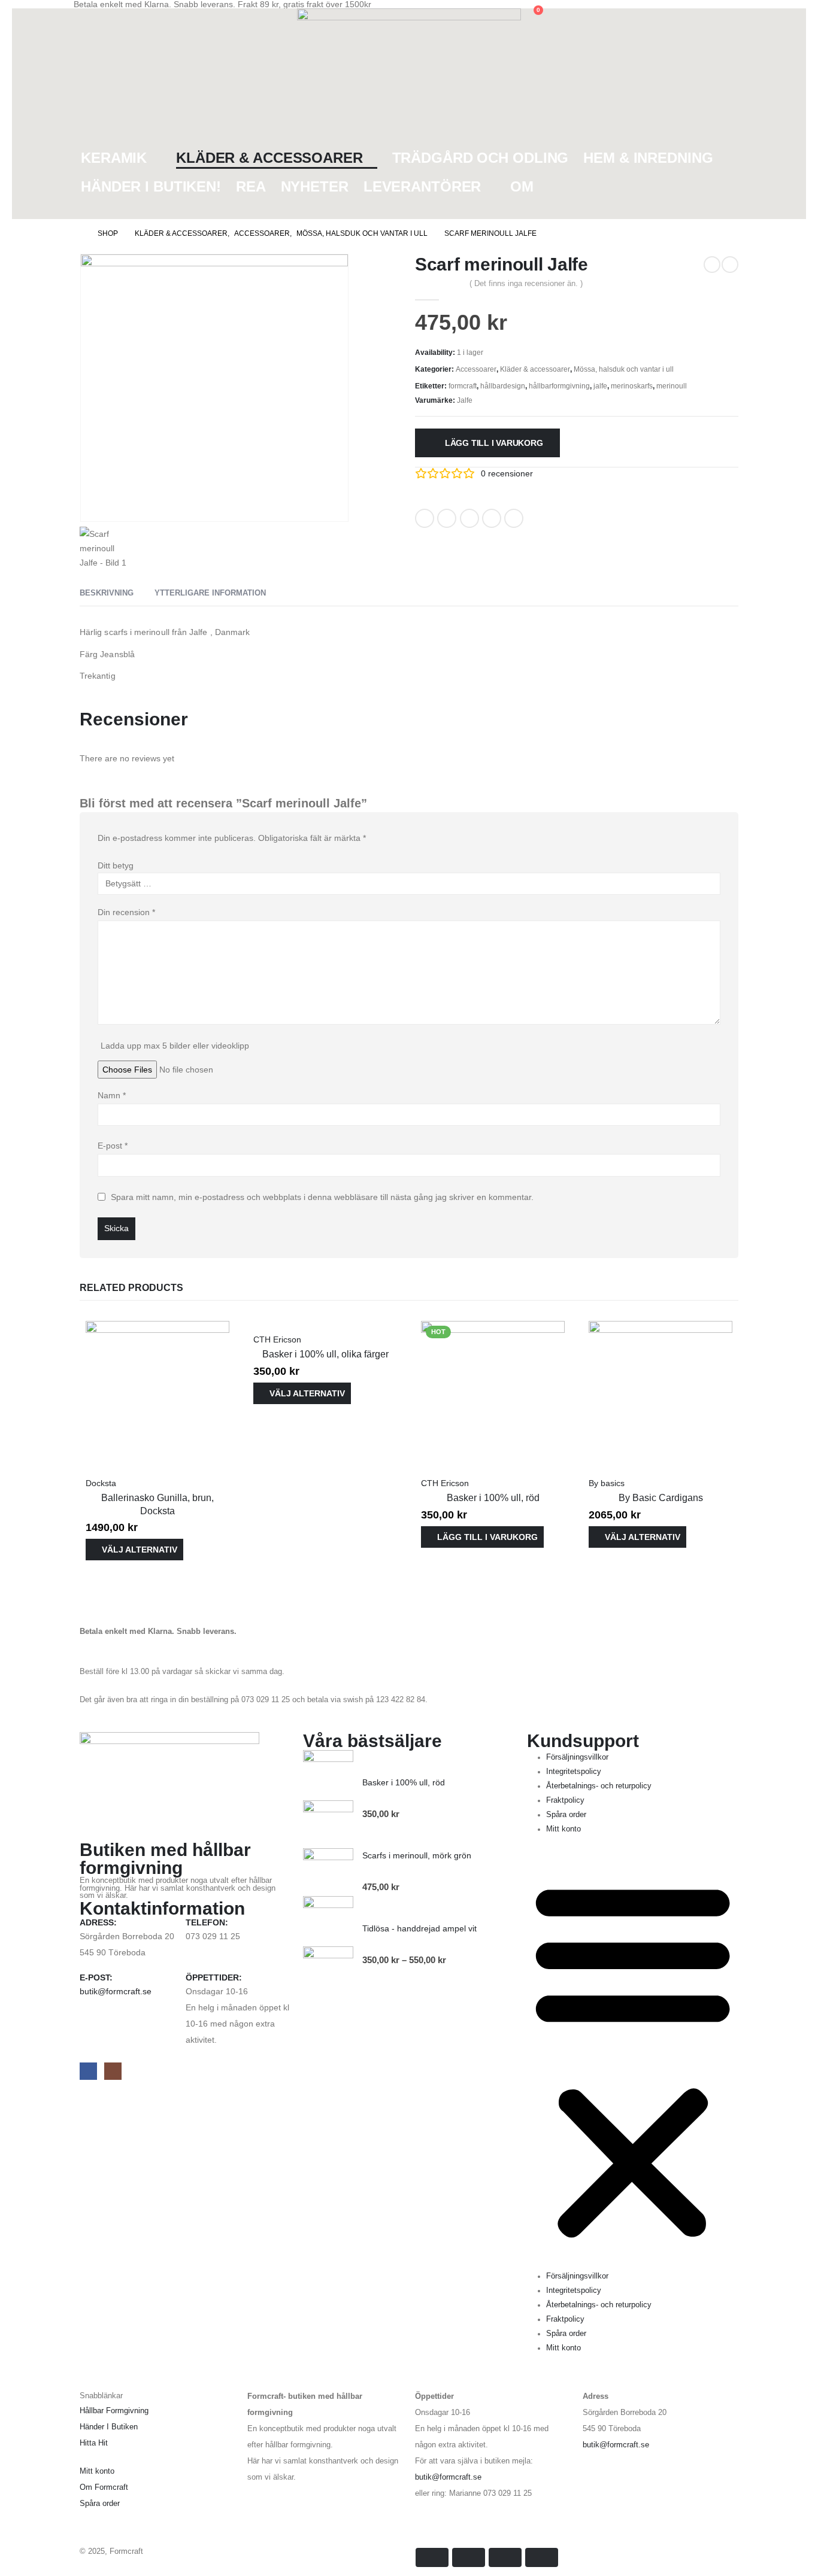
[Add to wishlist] (540, 514)
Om (522, 186)
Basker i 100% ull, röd (493, 1498)
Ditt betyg (116, 865)
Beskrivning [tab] (107, 593)
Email (514, 518)
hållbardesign (503, 386)
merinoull (672, 386)
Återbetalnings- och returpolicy (599, 1786)
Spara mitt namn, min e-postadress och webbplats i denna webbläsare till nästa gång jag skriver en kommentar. (322, 1196)
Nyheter (315, 186)
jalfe (600, 386)
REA (251, 186)
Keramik (114, 158)
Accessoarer (476, 369)
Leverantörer (422, 186)
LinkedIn (469, 518)
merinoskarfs (632, 386)
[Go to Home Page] (77, 233)
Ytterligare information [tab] (210, 593)
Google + (492, 518)
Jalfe (465, 400)
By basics (607, 1483)
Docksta (101, 1483)
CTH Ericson (277, 1339)
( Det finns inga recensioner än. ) (526, 283)
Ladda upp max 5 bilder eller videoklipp (175, 1046)
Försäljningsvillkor (577, 1757)
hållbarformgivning (559, 386)
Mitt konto (563, 1829)
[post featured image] (157, 1392)
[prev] (712, 265)
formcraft (463, 386)
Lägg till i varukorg (494, 443)
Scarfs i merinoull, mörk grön (417, 1855)
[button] (83, 16)
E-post (113, 1146)
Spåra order (566, 1815)
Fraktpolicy (565, 1800)
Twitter (447, 518)
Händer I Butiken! (151, 186)
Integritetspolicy (574, 1772)
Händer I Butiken (109, 2427)
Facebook (425, 518)
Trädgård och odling (481, 158)
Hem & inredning (648, 158)
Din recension (126, 912)
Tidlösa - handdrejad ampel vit (419, 1928)
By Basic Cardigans (661, 1498)
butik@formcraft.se (116, 1991)
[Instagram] (113, 2071)
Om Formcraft (104, 2487)
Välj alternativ (140, 1550)
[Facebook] (88, 2071)
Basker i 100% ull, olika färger (325, 1354)
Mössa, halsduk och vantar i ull (624, 369)
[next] (730, 265)
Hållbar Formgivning (114, 2411)
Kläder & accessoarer (269, 158)
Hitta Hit (94, 2443)
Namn (112, 1095)
